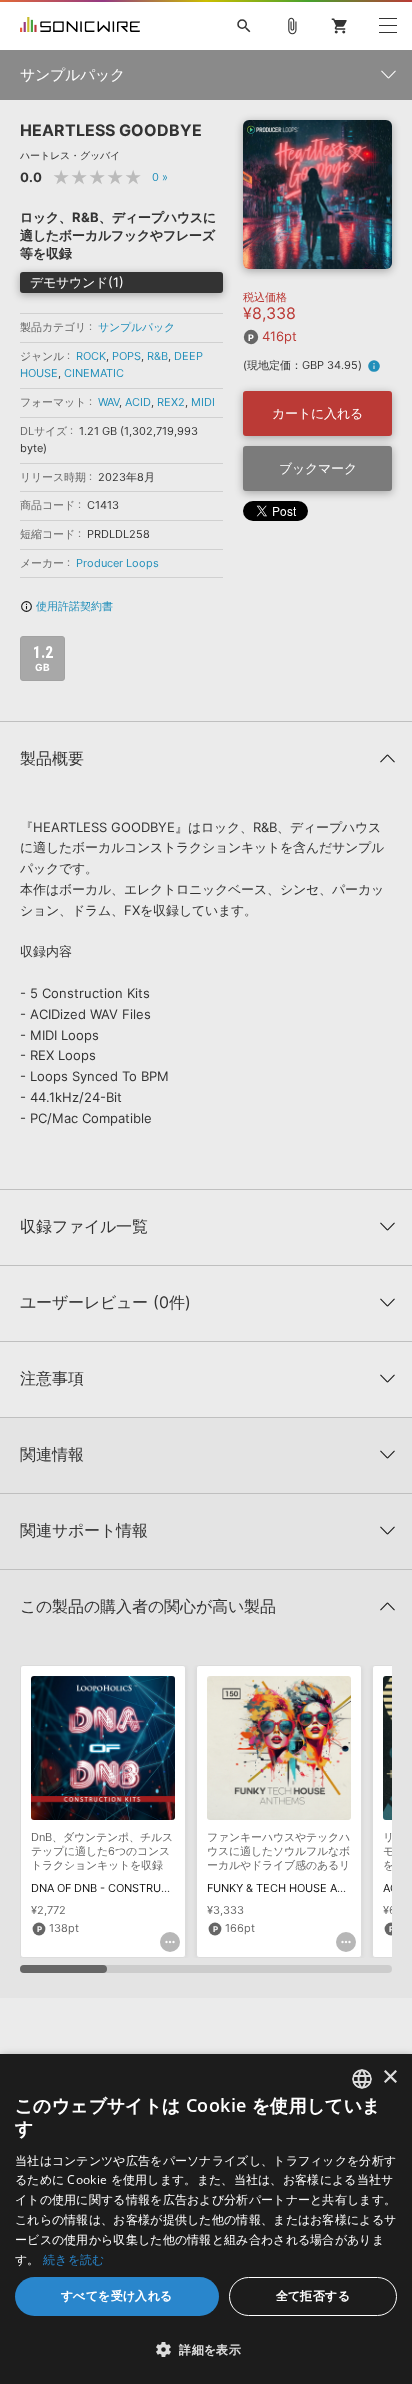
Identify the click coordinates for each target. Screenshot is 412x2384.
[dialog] (206, 2219)
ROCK (91, 356)
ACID (138, 402)
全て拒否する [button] (313, 2295)
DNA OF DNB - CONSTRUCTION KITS (126, 1888)
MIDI (203, 402)
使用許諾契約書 (66, 606)
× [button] (389, 2077)
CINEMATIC (94, 373)
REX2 (171, 402)
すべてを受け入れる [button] (117, 2295)
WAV (108, 402)
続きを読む (74, 2259)
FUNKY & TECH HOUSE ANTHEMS (295, 1888)
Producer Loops (117, 563)
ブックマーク (318, 468)
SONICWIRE (80, 26)
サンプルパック (136, 327)
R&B (157, 356)
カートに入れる (317, 413)
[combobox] (362, 2079)
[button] (206, 2349)
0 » (160, 177)
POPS (126, 356)
